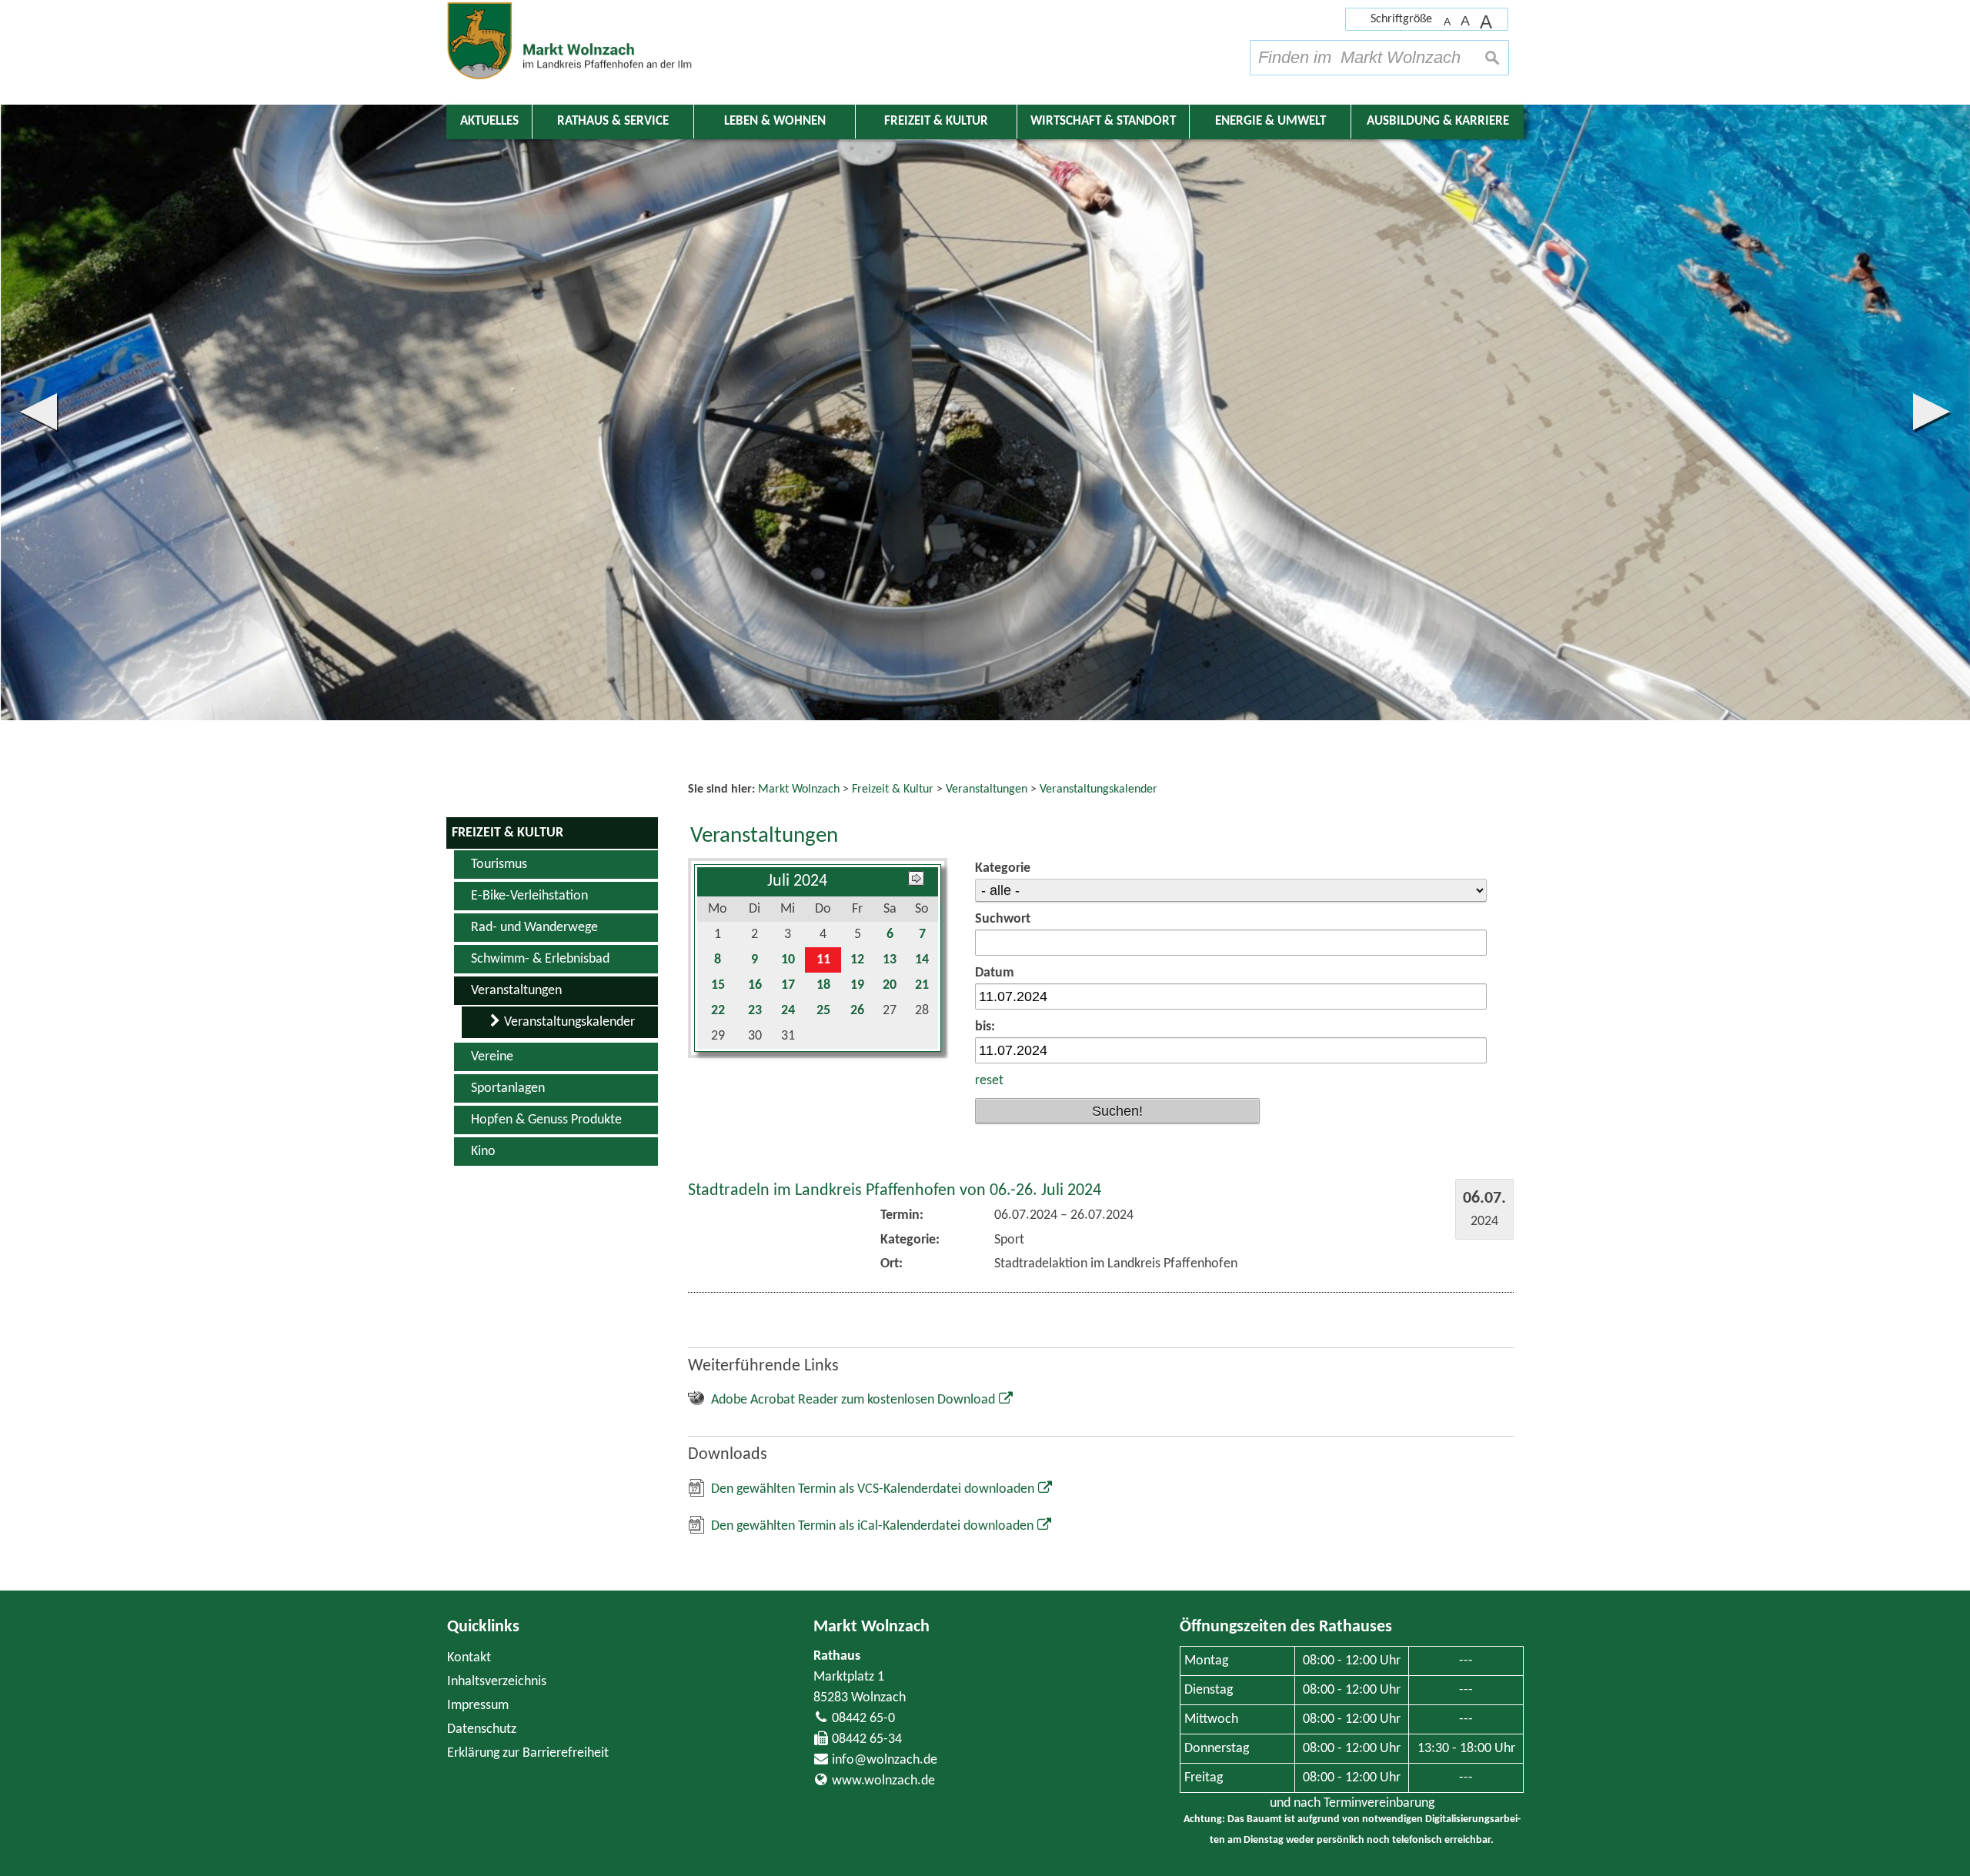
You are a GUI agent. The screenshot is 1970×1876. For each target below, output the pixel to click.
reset (989, 1081)
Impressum (478, 1706)
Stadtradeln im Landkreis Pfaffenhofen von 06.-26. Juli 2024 (895, 1191)
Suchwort (1003, 919)
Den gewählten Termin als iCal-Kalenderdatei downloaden (872, 1526)
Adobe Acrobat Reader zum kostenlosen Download (853, 1400)
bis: (985, 1027)
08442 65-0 (863, 1719)
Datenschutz (482, 1729)
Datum (995, 973)
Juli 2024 (797, 881)
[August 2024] (916, 881)
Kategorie (1003, 868)
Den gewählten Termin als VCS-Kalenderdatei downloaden (873, 1489)
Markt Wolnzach (871, 1627)
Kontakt (469, 1658)
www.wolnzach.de (883, 1781)
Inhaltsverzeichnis (497, 1682)
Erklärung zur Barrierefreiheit (528, 1753)
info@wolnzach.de (885, 1760)
